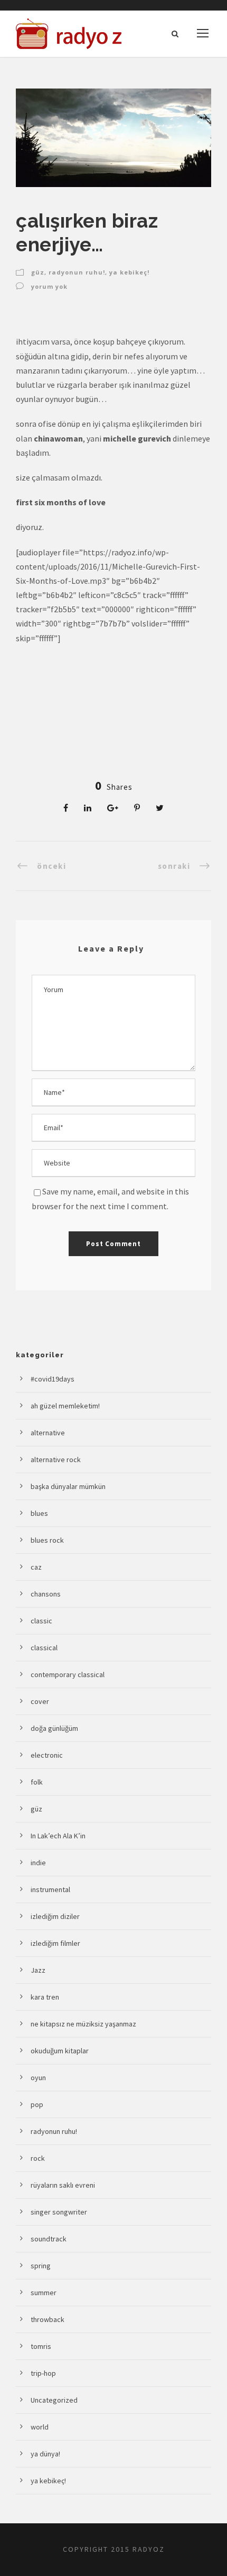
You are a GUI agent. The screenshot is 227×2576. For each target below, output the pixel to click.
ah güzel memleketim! (65, 1406)
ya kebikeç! (129, 272)
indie (38, 1863)
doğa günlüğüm (54, 1728)
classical (44, 1648)
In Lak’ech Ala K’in (58, 1836)
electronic (47, 1755)
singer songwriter (59, 2212)
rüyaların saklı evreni (63, 2185)
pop (37, 2104)
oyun (38, 2078)
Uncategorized (54, 2400)
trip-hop (43, 2373)
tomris (41, 2346)
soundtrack (49, 2239)
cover (40, 1701)
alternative (48, 1433)
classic (41, 1621)
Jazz (38, 1970)
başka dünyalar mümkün (68, 1486)
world (40, 2427)
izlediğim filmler (55, 1943)
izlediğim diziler (55, 1916)
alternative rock (56, 1460)
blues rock (47, 1540)
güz (38, 272)
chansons (46, 1594)
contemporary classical (68, 1674)
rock (38, 2158)
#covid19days (53, 1379)
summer (44, 2293)
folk (37, 1782)
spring (41, 2266)
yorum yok (49, 286)
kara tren (45, 1997)
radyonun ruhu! (77, 272)
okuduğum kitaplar (60, 2051)
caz (36, 1567)
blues (39, 1513)
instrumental (50, 1889)
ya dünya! (45, 2454)
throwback (48, 2319)
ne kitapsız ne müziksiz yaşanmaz (83, 2024)
